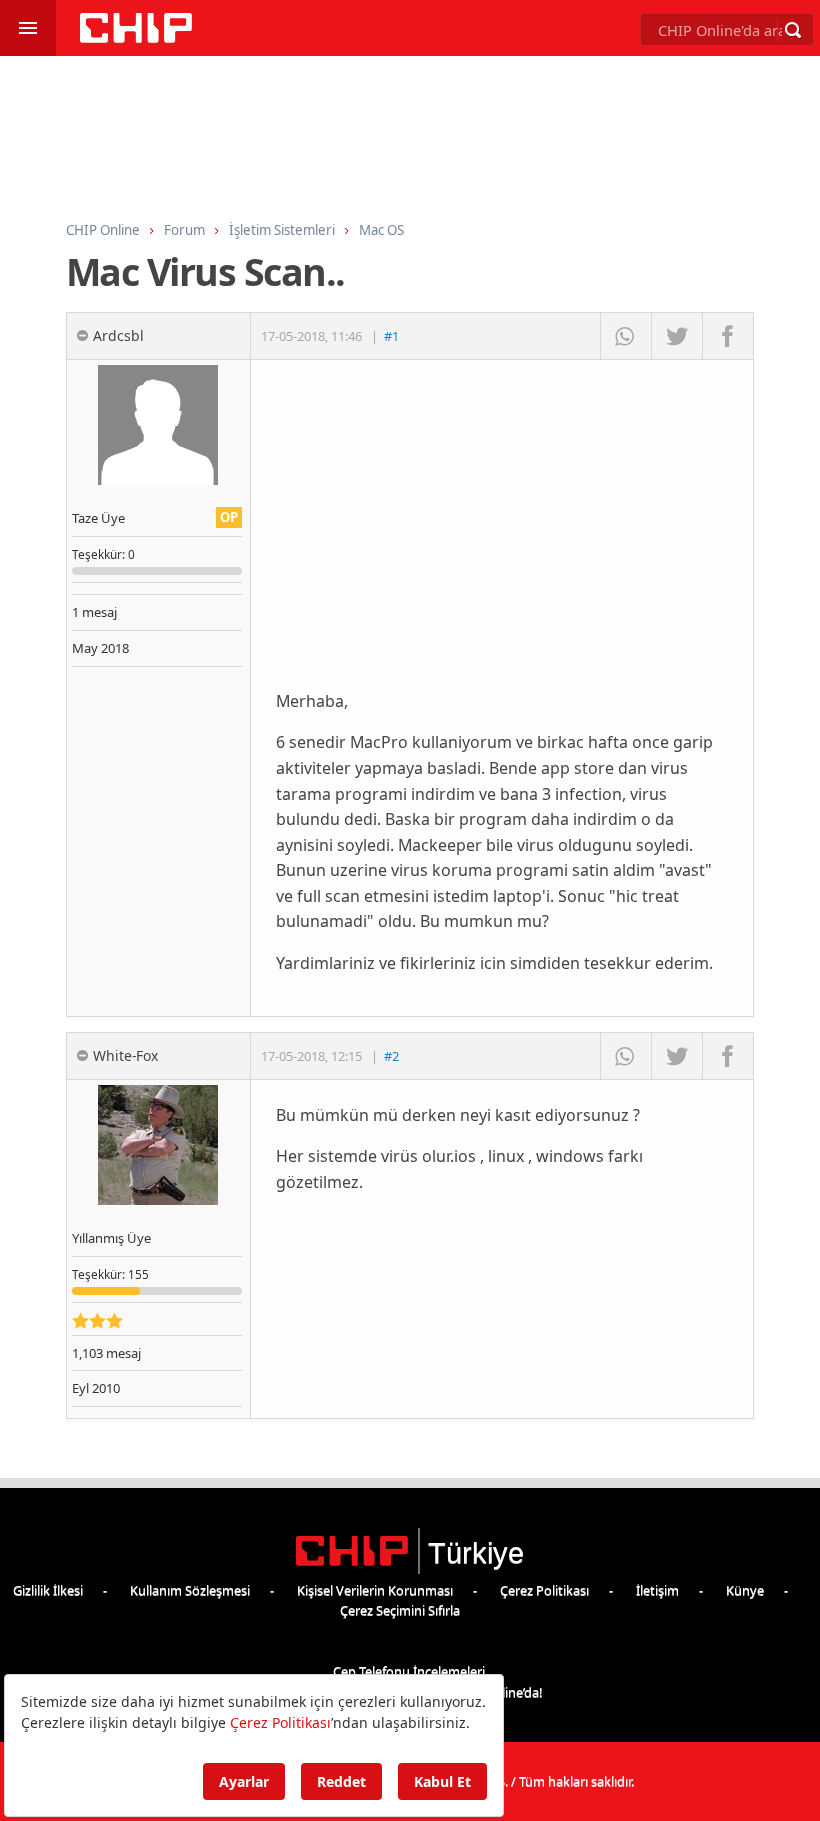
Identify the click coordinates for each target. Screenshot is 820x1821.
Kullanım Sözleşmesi (190, 1590)
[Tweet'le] (676, 336)
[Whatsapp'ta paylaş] (625, 336)
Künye (745, 1590)
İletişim (657, 1590)
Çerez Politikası (544, 1590)
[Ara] (793, 30)
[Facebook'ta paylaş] (727, 336)
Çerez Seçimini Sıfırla (400, 1610)
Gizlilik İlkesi (48, 1590)
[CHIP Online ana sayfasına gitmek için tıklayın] (136, 37)
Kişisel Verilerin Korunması (375, 1590)
